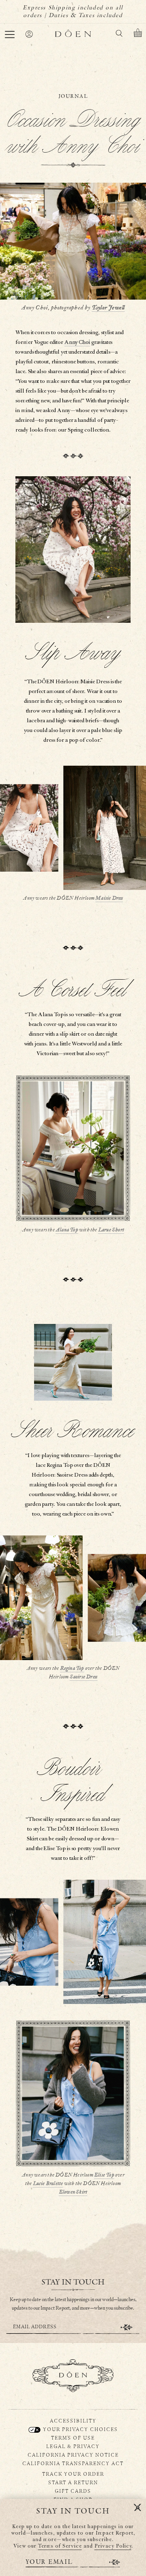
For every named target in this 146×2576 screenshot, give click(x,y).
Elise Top (104, 2175)
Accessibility (73, 2421)
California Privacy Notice (73, 2455)
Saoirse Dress (84, 1677)
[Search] (119, 35)
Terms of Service (60, 2546)
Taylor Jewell (108, 308)
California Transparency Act (73, 2463)
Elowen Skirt (73, 2192)
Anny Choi (77, 342)
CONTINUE (127, 2327)
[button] (10, 35)
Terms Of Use (73, 2438)
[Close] (137, 2508)
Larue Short (111, 1230)
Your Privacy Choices (80, 2429)
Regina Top (72, 1668)
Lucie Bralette (48, 2184)
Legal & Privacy (73, 2446)
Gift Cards (73, 2491)
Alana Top (67, 1230)
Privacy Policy (113, 2546)
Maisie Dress (109, 898)
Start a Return (73, 2482)
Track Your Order (73, 2474)
